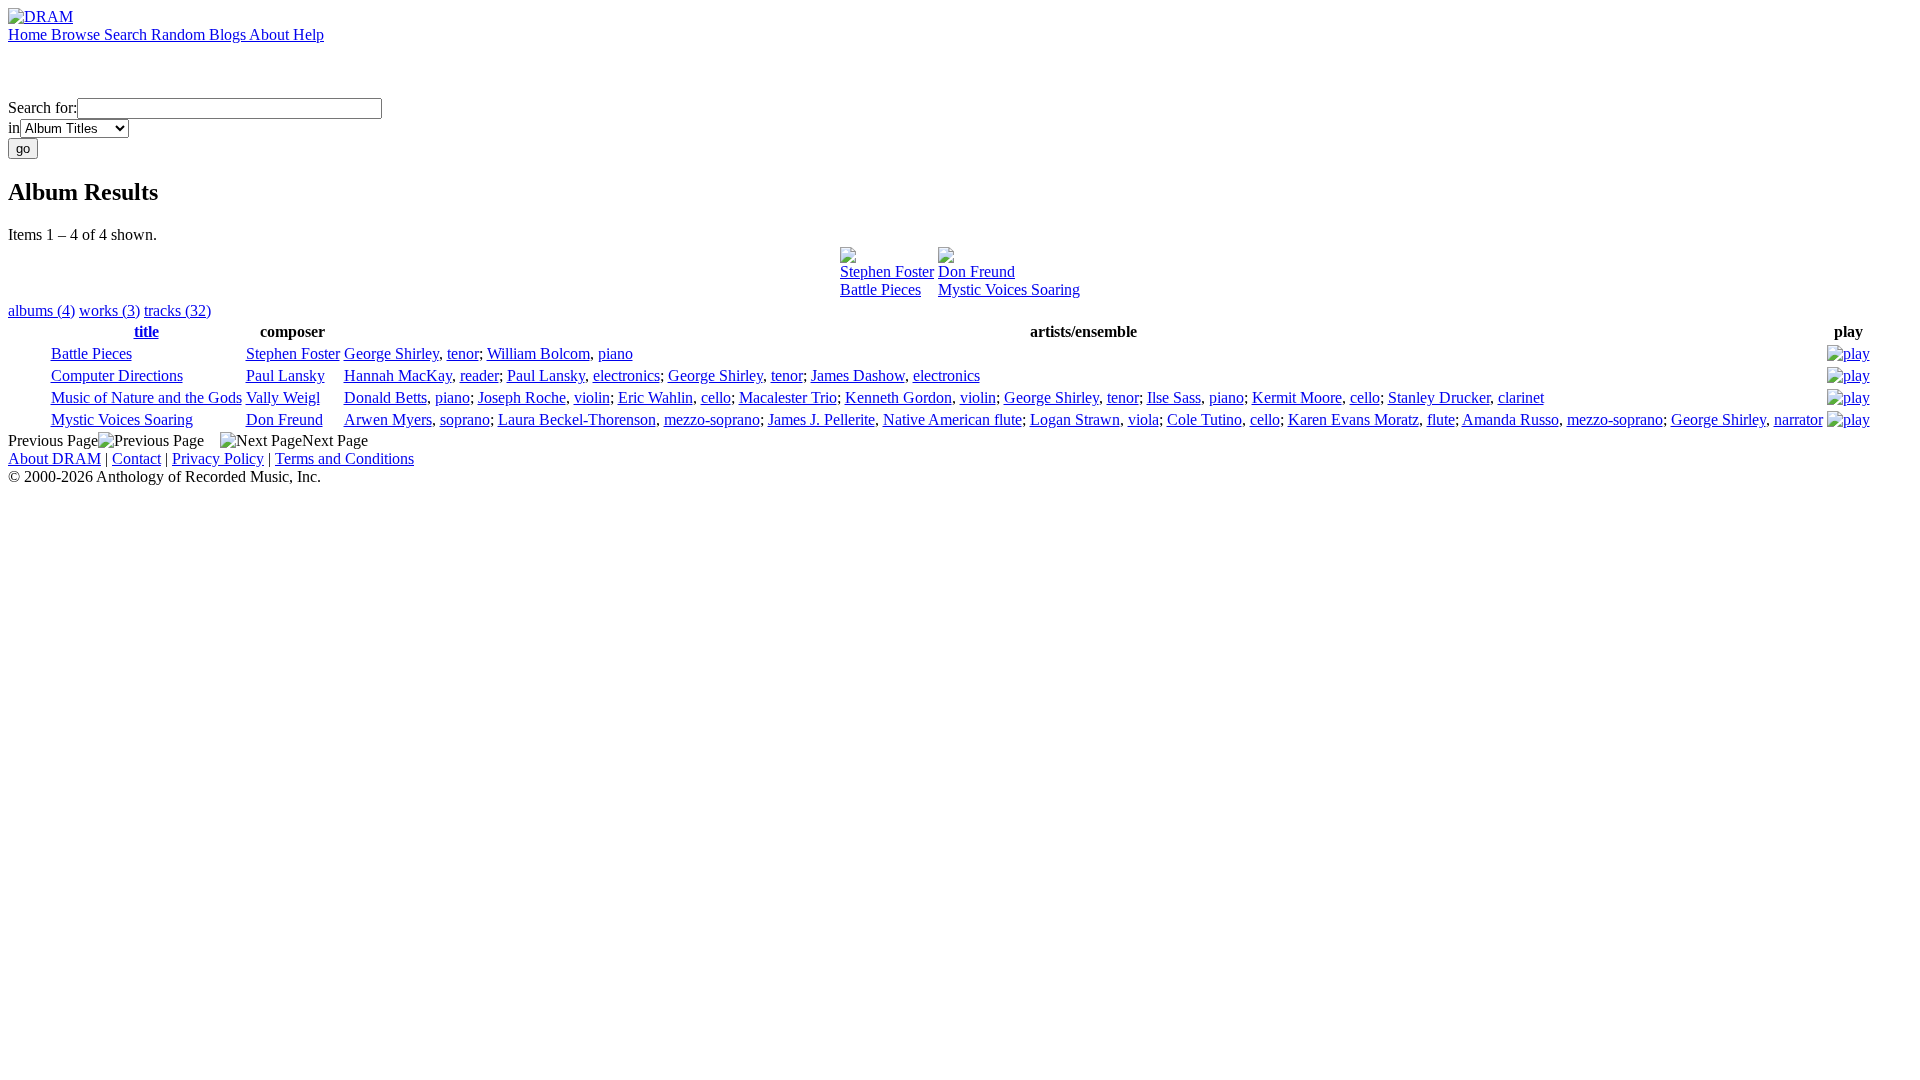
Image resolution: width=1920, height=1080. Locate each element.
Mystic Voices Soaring (1009, 289)
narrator (1798, 419)
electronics (626, 375)
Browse (77, 34)
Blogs (229, 34)
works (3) (109, 310)
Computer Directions (117, 375)
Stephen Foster (887, 271)
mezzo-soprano (712, 419)
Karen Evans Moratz (1353, 419)
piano (615, 353)
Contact (136, 458)
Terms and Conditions (344, 458)
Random (180, 34)
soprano (465, 419)
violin (592, 397)
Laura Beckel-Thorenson (577, 419)
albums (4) (41, 310)
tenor (463, 353)
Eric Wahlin (655, 397)
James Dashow (858, 375)
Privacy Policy (218, 458)
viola (1143, 419)
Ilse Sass (1174, 397)
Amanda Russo (1510, 419)
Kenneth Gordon (898, 397)
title (146, 331)
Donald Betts (385, 397)
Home (29, 34)
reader (479, 375)
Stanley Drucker (1439, 397)
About (271, 34)
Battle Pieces (880, 289)
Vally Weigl (283, 397)
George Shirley (391, 353)
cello (716, 397)
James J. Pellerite (821, 419)
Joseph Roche (522, 397)
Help (308, 34)
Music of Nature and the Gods (146, 397)
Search (127, 34)
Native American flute (952, 419)
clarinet (1521, 397)
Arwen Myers (388, 419)
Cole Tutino (1204, 419)
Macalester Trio (788, 397)
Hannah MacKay (398, 375)
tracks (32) (177, 310)
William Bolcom (538, 353)
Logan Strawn (1075, 419)
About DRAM (54, 458)
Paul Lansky (285, 375)
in (14, 127)
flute (1441, 419)
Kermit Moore (1297, 397)
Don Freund (976, 271)
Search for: (42, 107)
